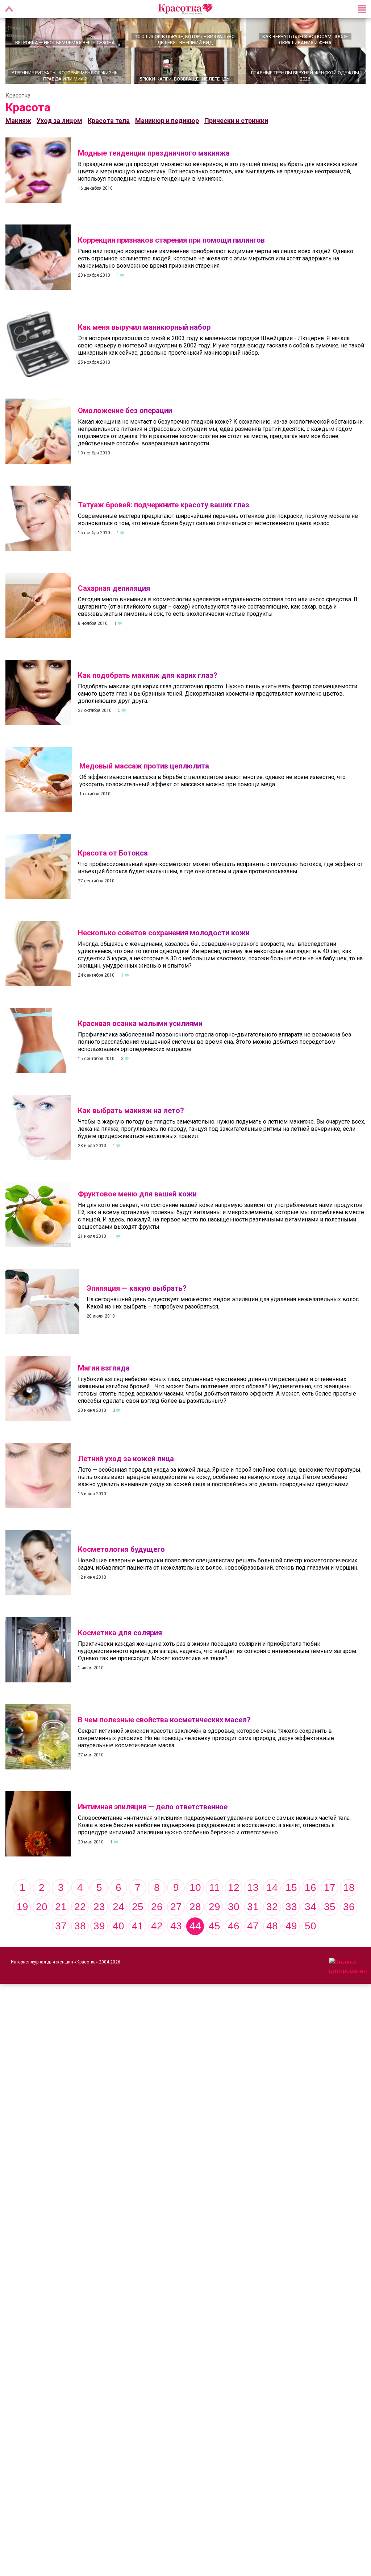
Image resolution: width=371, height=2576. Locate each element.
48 (272, 1940)
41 (138, 1940)
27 (176, 1921)
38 (80, 1940)
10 (195, 1902)
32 (272, 1921)
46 (234, 1940)
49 (291, 1940)
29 (214, 1921)
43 (176, 1940)
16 (310, 1902)
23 (99, 1921)
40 (118, 1940)
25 (138, 1921)
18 (349, 1902)
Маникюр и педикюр (167, 135)
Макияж (18, 135)
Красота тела (109, 135)
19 (22, 1921)
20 (42, 1921)
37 (61, 1940)
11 (214, 1902)
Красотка (18, 110)
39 (99, 1940)
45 (214, 1940)
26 (157, 1921)
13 (253, 1902)
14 (272, 1902)
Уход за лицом (59, 135)
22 (80, 1921)
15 (291, 1902)
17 (330, 1902)
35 (330, 1921)
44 (195, 1940)
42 (157, 1940)
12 (234, 1902)
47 (253, 1940)
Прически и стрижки (236, 135)
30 (234, 1921)
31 (253, 1921)
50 (310, 1940)
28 (195, 1921)
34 (310, 1921)
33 (291, 1921)
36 (349, 1921)
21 (61, 1921)
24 (118, 1921)
